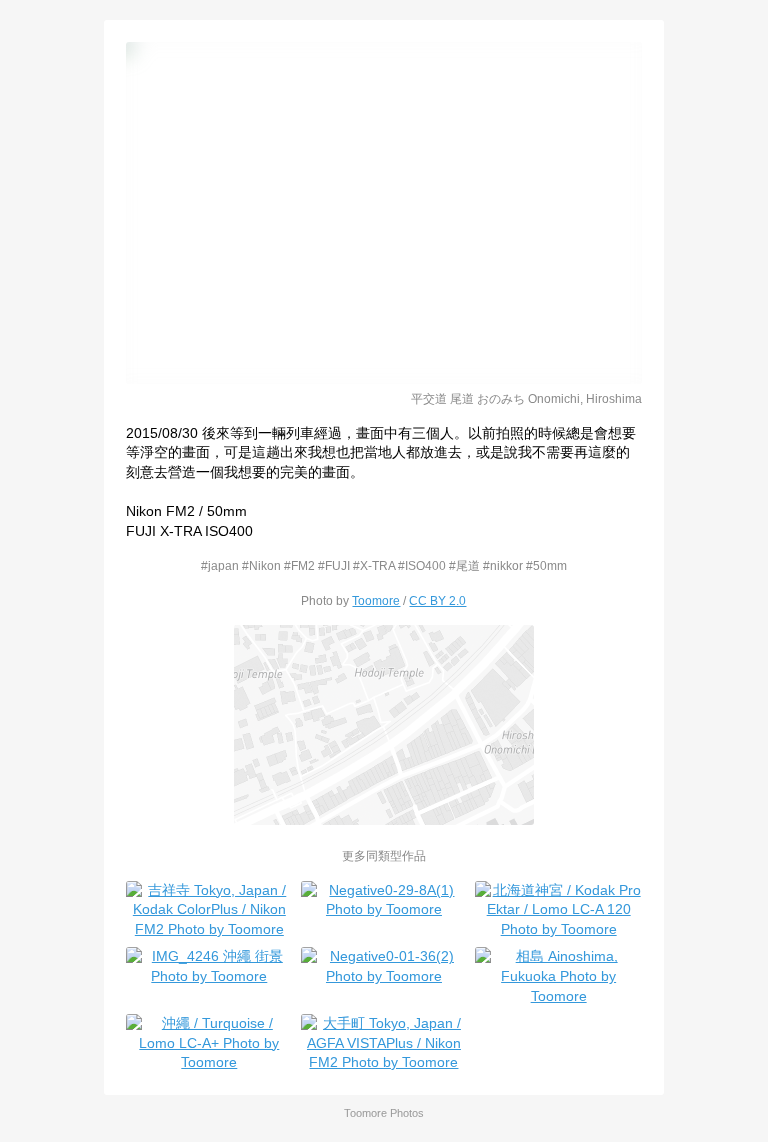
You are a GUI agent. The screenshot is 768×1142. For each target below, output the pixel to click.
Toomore (376, 600)
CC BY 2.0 (437, 600)
